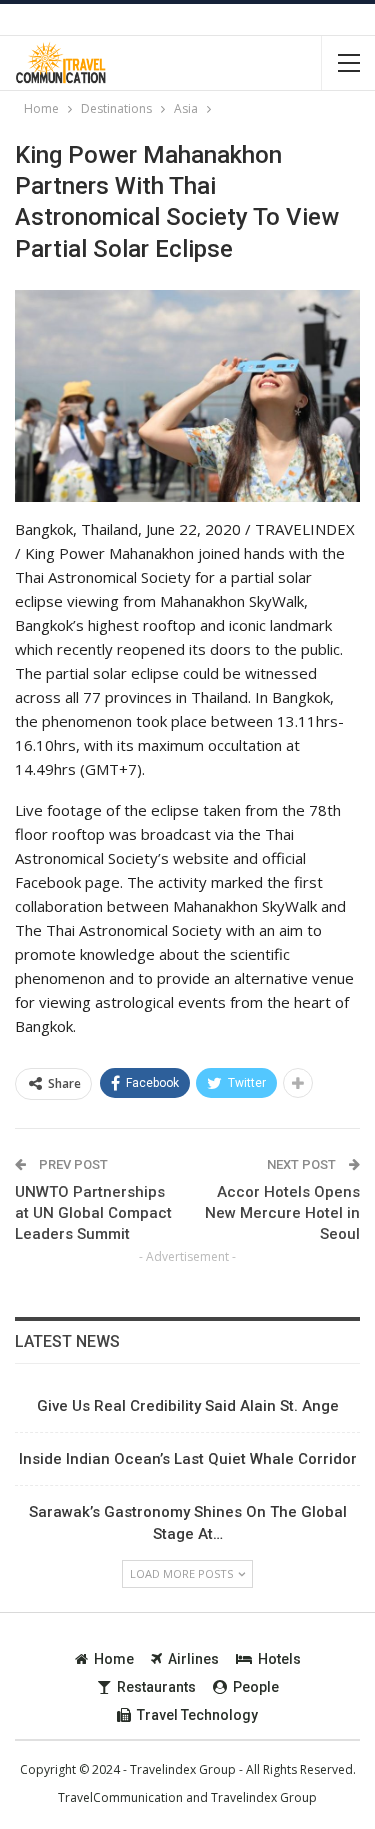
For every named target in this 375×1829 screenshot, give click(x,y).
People (256, 1687)
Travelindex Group (264, 1797)
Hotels (279, 1659)
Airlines (193, 1659)
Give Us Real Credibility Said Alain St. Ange (188, 1406)
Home (114, 1659)
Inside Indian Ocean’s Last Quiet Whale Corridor (188, 1459)
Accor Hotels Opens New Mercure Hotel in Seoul (282, 1213)
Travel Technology (197, 1715)
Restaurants (156, 1687)
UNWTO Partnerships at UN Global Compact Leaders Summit (93, 1213)
